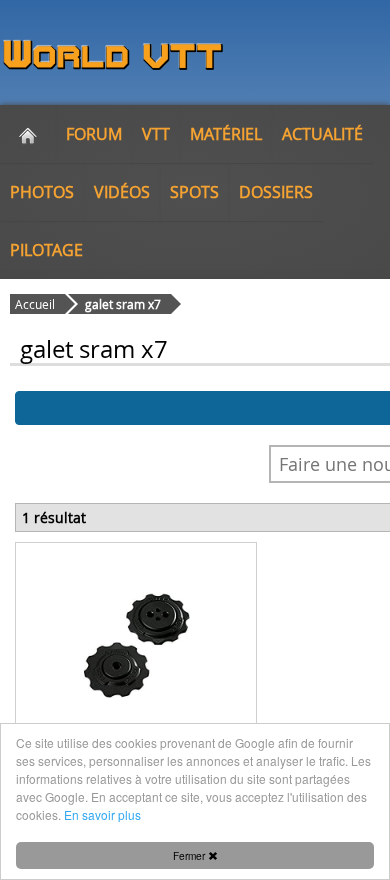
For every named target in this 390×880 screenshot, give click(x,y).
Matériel (226, 134)
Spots (194, 192)
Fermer (190, 855)
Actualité (322, 134)
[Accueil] (28, 134)
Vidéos (122, 192)
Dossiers (276, 192)
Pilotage (46, 250)
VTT (156, 134)
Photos (42, 192)
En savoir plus (102, 814)
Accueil (35, 304)
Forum (94, 134)
